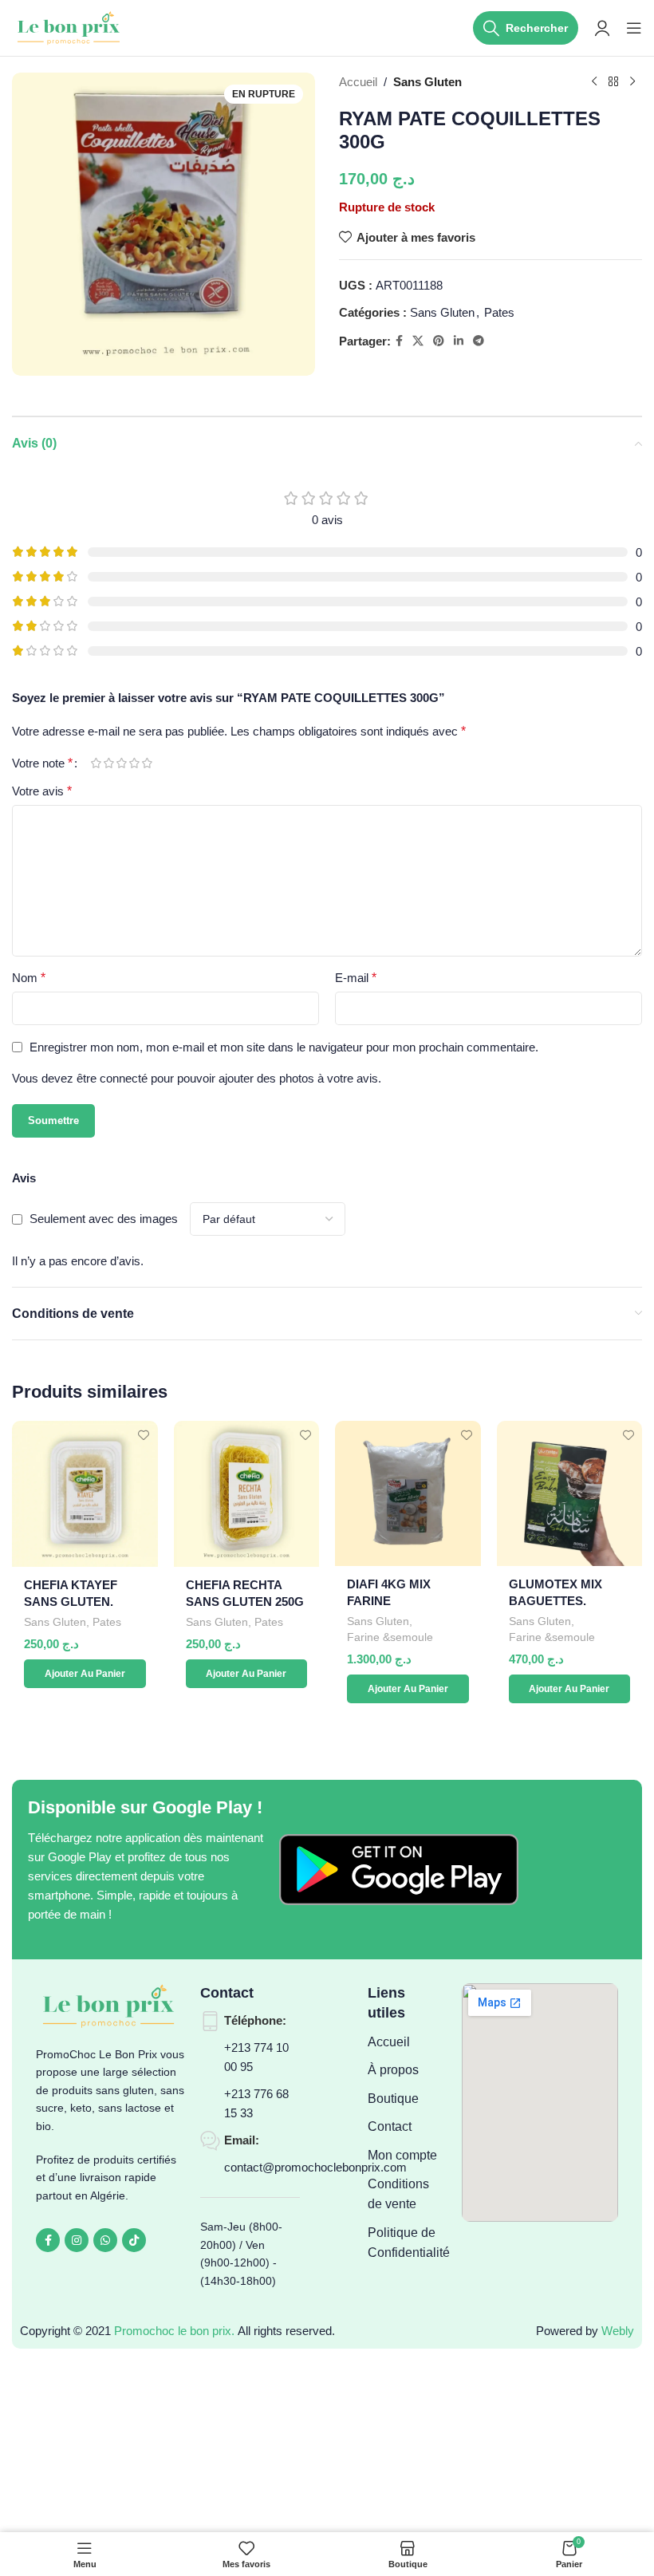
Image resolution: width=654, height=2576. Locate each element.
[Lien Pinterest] (439, 341)
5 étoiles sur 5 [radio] (147, 763)
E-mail (356, 978)
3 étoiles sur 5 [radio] (121, 763)
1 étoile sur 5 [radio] (96, 763)
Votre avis (42, 791)
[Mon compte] (602, 28)
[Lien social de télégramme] (479, 341)
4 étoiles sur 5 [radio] (134, 763)
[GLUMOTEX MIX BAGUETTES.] (570, 1493)
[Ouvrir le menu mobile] (634, 28)
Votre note (42, 763)
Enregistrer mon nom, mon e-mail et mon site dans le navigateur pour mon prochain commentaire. (284, 1047)
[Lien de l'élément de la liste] (407, 2042)
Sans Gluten (427, 82)
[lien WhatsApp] (105, 2240)
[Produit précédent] (594, 82)
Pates (499, 312)
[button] (85, 1674)
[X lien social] (418, 341)
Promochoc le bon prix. (174, 2331)
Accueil (358, 82)
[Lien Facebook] (399, 341)
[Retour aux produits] (613, 82)
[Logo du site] (70, 27)
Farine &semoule (390, 1637)
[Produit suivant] (632, 82)
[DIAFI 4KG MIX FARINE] (408, 1493)
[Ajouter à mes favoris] (144, 1435)
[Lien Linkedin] (459, 341)
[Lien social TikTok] (134, 2240)
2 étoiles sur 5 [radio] (108, 763)
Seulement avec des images (104, 1219)
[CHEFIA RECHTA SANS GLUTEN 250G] (247, 1494)
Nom (29, 978)
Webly (618, 2331)
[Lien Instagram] (77, 2240)
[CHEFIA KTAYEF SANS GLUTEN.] (85, 1494)
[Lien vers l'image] (399, 1869)
